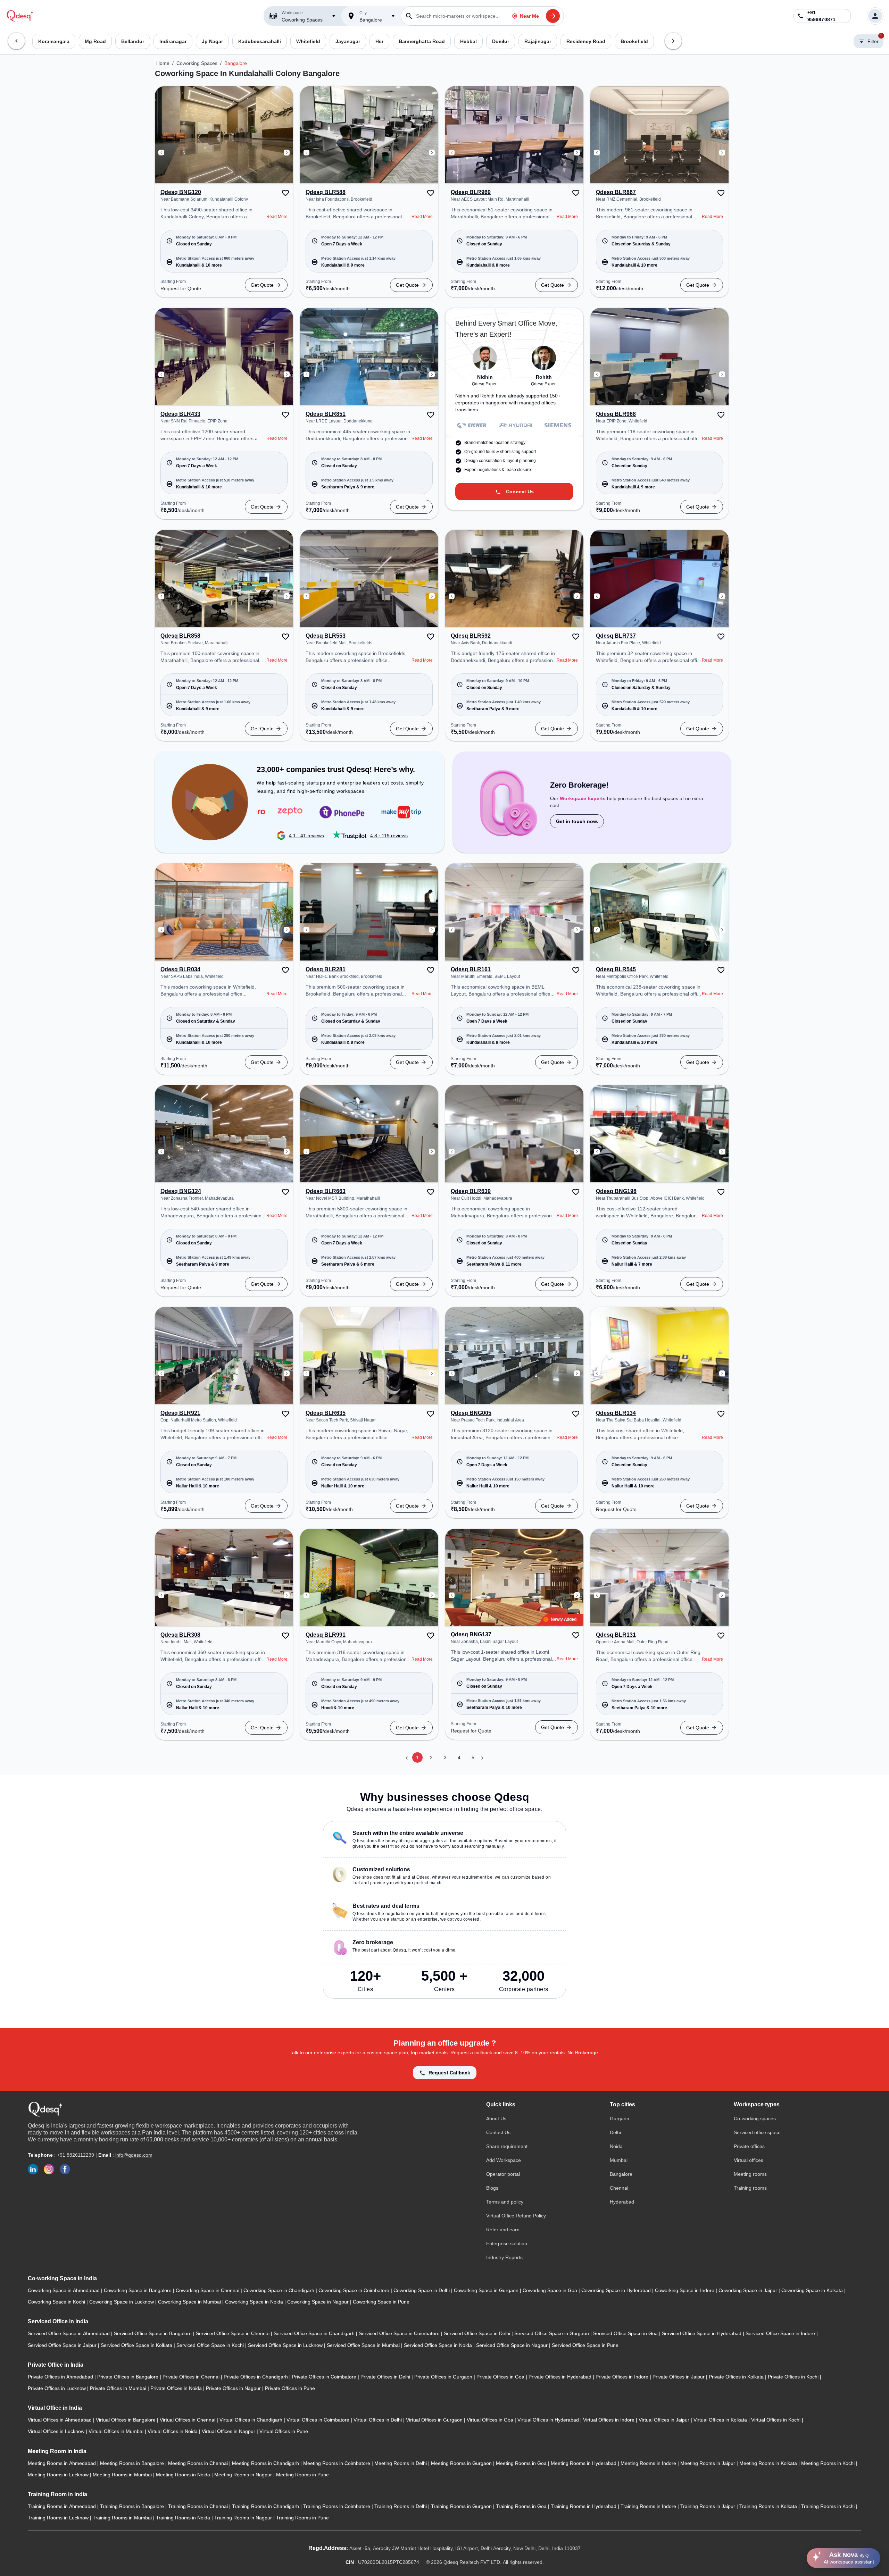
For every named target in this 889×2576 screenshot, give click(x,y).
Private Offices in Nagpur (234, 2388)
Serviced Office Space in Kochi (211, 2345)
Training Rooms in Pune (302, 2518)
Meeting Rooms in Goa (522, 2463)
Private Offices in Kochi (794, 2377)
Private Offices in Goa (501, 2377)
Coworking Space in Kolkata (813, 2290)
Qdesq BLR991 (326, 1635)
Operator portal (503, 2174)
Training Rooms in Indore (649, 2506)
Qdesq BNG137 (471, 1635)
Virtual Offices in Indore (609, 2420)
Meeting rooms (750, 2174)
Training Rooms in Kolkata (769, 2506)
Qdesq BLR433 (180, 414)
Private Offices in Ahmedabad (61, 2377)
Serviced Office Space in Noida (439, 2345)
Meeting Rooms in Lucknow (59, 2475)
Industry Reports (504, 2257)
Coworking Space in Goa (551, 2290)
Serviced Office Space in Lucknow (286, 2345)
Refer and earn (503, 2230)
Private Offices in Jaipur (679, 2377)
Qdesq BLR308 (180, 1635)
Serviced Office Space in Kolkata (137, 2345)
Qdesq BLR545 (616, 970)
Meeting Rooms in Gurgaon (462, 2463)
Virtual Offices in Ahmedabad (60, 2420)
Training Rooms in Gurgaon (462, 2506)
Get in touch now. (577, 821)
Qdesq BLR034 (180, 970)
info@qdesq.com (134, 2155)
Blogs (492, 2188)
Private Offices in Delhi (386, 2377)
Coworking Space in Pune (381, 2302)
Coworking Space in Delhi (422, 2290)
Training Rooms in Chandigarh (266, 2506)
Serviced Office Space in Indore (781, 2333)
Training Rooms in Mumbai (123, 2518)
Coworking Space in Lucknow (122, 2302)
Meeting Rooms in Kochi (829, 2463)
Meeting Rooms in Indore (649, 2463)
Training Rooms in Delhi (401, 2506)
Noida (616, 2146)
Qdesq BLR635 (326, 1413)
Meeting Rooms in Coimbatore (337, 2463)
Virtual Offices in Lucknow (57, 2431)
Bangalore (236, 63)
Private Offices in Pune (290, 2388)
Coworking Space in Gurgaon (487, 2290)
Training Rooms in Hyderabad (584, 2506)
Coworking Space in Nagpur (319, 2302)
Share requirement (507, 2146)
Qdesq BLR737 (616, 636)
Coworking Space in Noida (255, 2302)
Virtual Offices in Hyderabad (549, 2420)
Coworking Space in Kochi (57, 2302)
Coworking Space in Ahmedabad (64, 2290)
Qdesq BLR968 (616, 414)
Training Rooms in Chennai (199, 2506)
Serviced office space (757, 2132)
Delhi (615, 2132)
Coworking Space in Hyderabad (617, 2290)
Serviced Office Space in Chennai (233, 2333)
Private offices (749, 2146)
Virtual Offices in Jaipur (665, 2420)
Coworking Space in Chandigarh (280, 2290)
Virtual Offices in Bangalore (126, 2420)
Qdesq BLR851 (326, 414)
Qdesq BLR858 (180, 636)
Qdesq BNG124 (181, 1191)
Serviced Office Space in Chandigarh (315, 2333)
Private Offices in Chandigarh (256, 2377)
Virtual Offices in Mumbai (117, 2431)
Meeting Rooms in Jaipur (708, 2463)
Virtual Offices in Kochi (776, 2420)
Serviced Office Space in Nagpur (513, 2345)
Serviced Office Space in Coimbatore (400, 2333)
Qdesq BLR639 (471, 1191)
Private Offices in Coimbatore (325, 2377)
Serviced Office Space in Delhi (478, 2333)
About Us (496, 2118)
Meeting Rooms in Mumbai (123, 2475)
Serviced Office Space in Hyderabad (702, 2333)
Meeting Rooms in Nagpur (244, 2475)
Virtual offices (749, 2160)
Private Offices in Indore (623, 2377)
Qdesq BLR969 (471, 192)
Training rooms (750, 2188)
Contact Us (498, 2132)
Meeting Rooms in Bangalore (133, 2463)
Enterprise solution (507, 2243)
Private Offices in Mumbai (119, 2388)
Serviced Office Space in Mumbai (364, 2345)
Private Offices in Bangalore (128, 2377)
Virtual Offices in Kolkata (721, 2420)
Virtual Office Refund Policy (516, 2216)
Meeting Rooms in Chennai (199, 2463)
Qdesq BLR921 (180, 1413)
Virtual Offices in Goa (491, 2420)
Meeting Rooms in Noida (184, 2475)
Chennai (619, 2188)
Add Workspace (504, 2160)
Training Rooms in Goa (522, 2506)
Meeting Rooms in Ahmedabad (63, 2463)
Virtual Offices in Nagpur (229, 2431)
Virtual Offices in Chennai (188, 2420)
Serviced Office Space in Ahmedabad (69, 2333)
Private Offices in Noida (177, 2388)
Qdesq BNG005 (471, 1413)
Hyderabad (622, 2202)
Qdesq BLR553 (326, 636)
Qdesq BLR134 (616, 1413)
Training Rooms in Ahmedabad (63, 2506)
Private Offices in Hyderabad (561, 2377)
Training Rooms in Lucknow (59, 2518)
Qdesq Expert (485, 384)
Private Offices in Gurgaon (444, 2377)
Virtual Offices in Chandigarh (252, 2420)
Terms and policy (505, 2202)
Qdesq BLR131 (616, 1635)
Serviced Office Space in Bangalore (153, 2333)
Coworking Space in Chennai (208, 2290)
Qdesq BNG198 (616, 1191)
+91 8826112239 (76, 2155)
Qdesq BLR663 (326, 1191)
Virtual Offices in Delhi (378, 2420)
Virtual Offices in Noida (173, 2431)
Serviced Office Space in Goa (626, 2333)
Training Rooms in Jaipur (708, 2506)
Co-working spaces (755, 2118)
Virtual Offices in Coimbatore (319, 2420)
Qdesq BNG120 (181, 192)
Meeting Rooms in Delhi (401, 2463)
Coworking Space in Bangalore (138, 2290)
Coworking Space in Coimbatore (355, 2290)
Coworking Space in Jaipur (749, 2290)
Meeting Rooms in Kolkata (769, 2463)
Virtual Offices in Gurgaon (435, 2420)
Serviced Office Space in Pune (585, 2345)
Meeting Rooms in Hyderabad (584, 2463)
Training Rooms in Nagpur (244, 2518)
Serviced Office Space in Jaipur (63, 2345)
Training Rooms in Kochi (829, 2506)
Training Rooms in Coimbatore (337, 2506)
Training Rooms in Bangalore (133, 2506)
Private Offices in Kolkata (737, 2377)
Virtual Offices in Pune (284, 2431)
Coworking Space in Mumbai (190, 2302)
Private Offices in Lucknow (57, 2388)
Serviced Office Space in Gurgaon (552, 2333)
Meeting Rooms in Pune (302, 2475)
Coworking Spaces (197, 63)
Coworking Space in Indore (685, 2290)
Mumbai (619, 2160)
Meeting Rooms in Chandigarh (266, 2463)
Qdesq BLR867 (616, 192)
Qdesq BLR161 (471, 970)
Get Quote (262, 285)
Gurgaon (620, 2118)
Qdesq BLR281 (326, 970)
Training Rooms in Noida (184, 2518)
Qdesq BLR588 (326, 192)
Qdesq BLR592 (471, 636)
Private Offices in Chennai (192, 2377)
